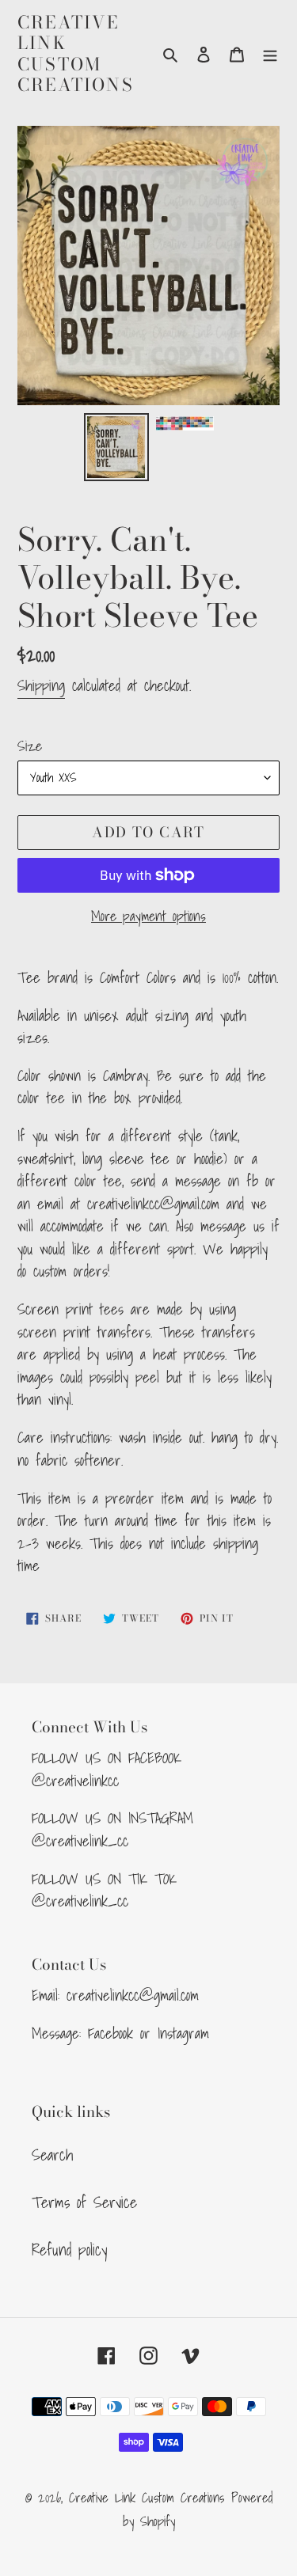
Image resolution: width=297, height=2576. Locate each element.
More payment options (148, 916)
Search (52, 2155)
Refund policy (69, 2250)
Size (30, 746)
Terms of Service (84, 2202)
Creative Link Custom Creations (76, 54)
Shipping (41, 685)
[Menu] (270, 54)
